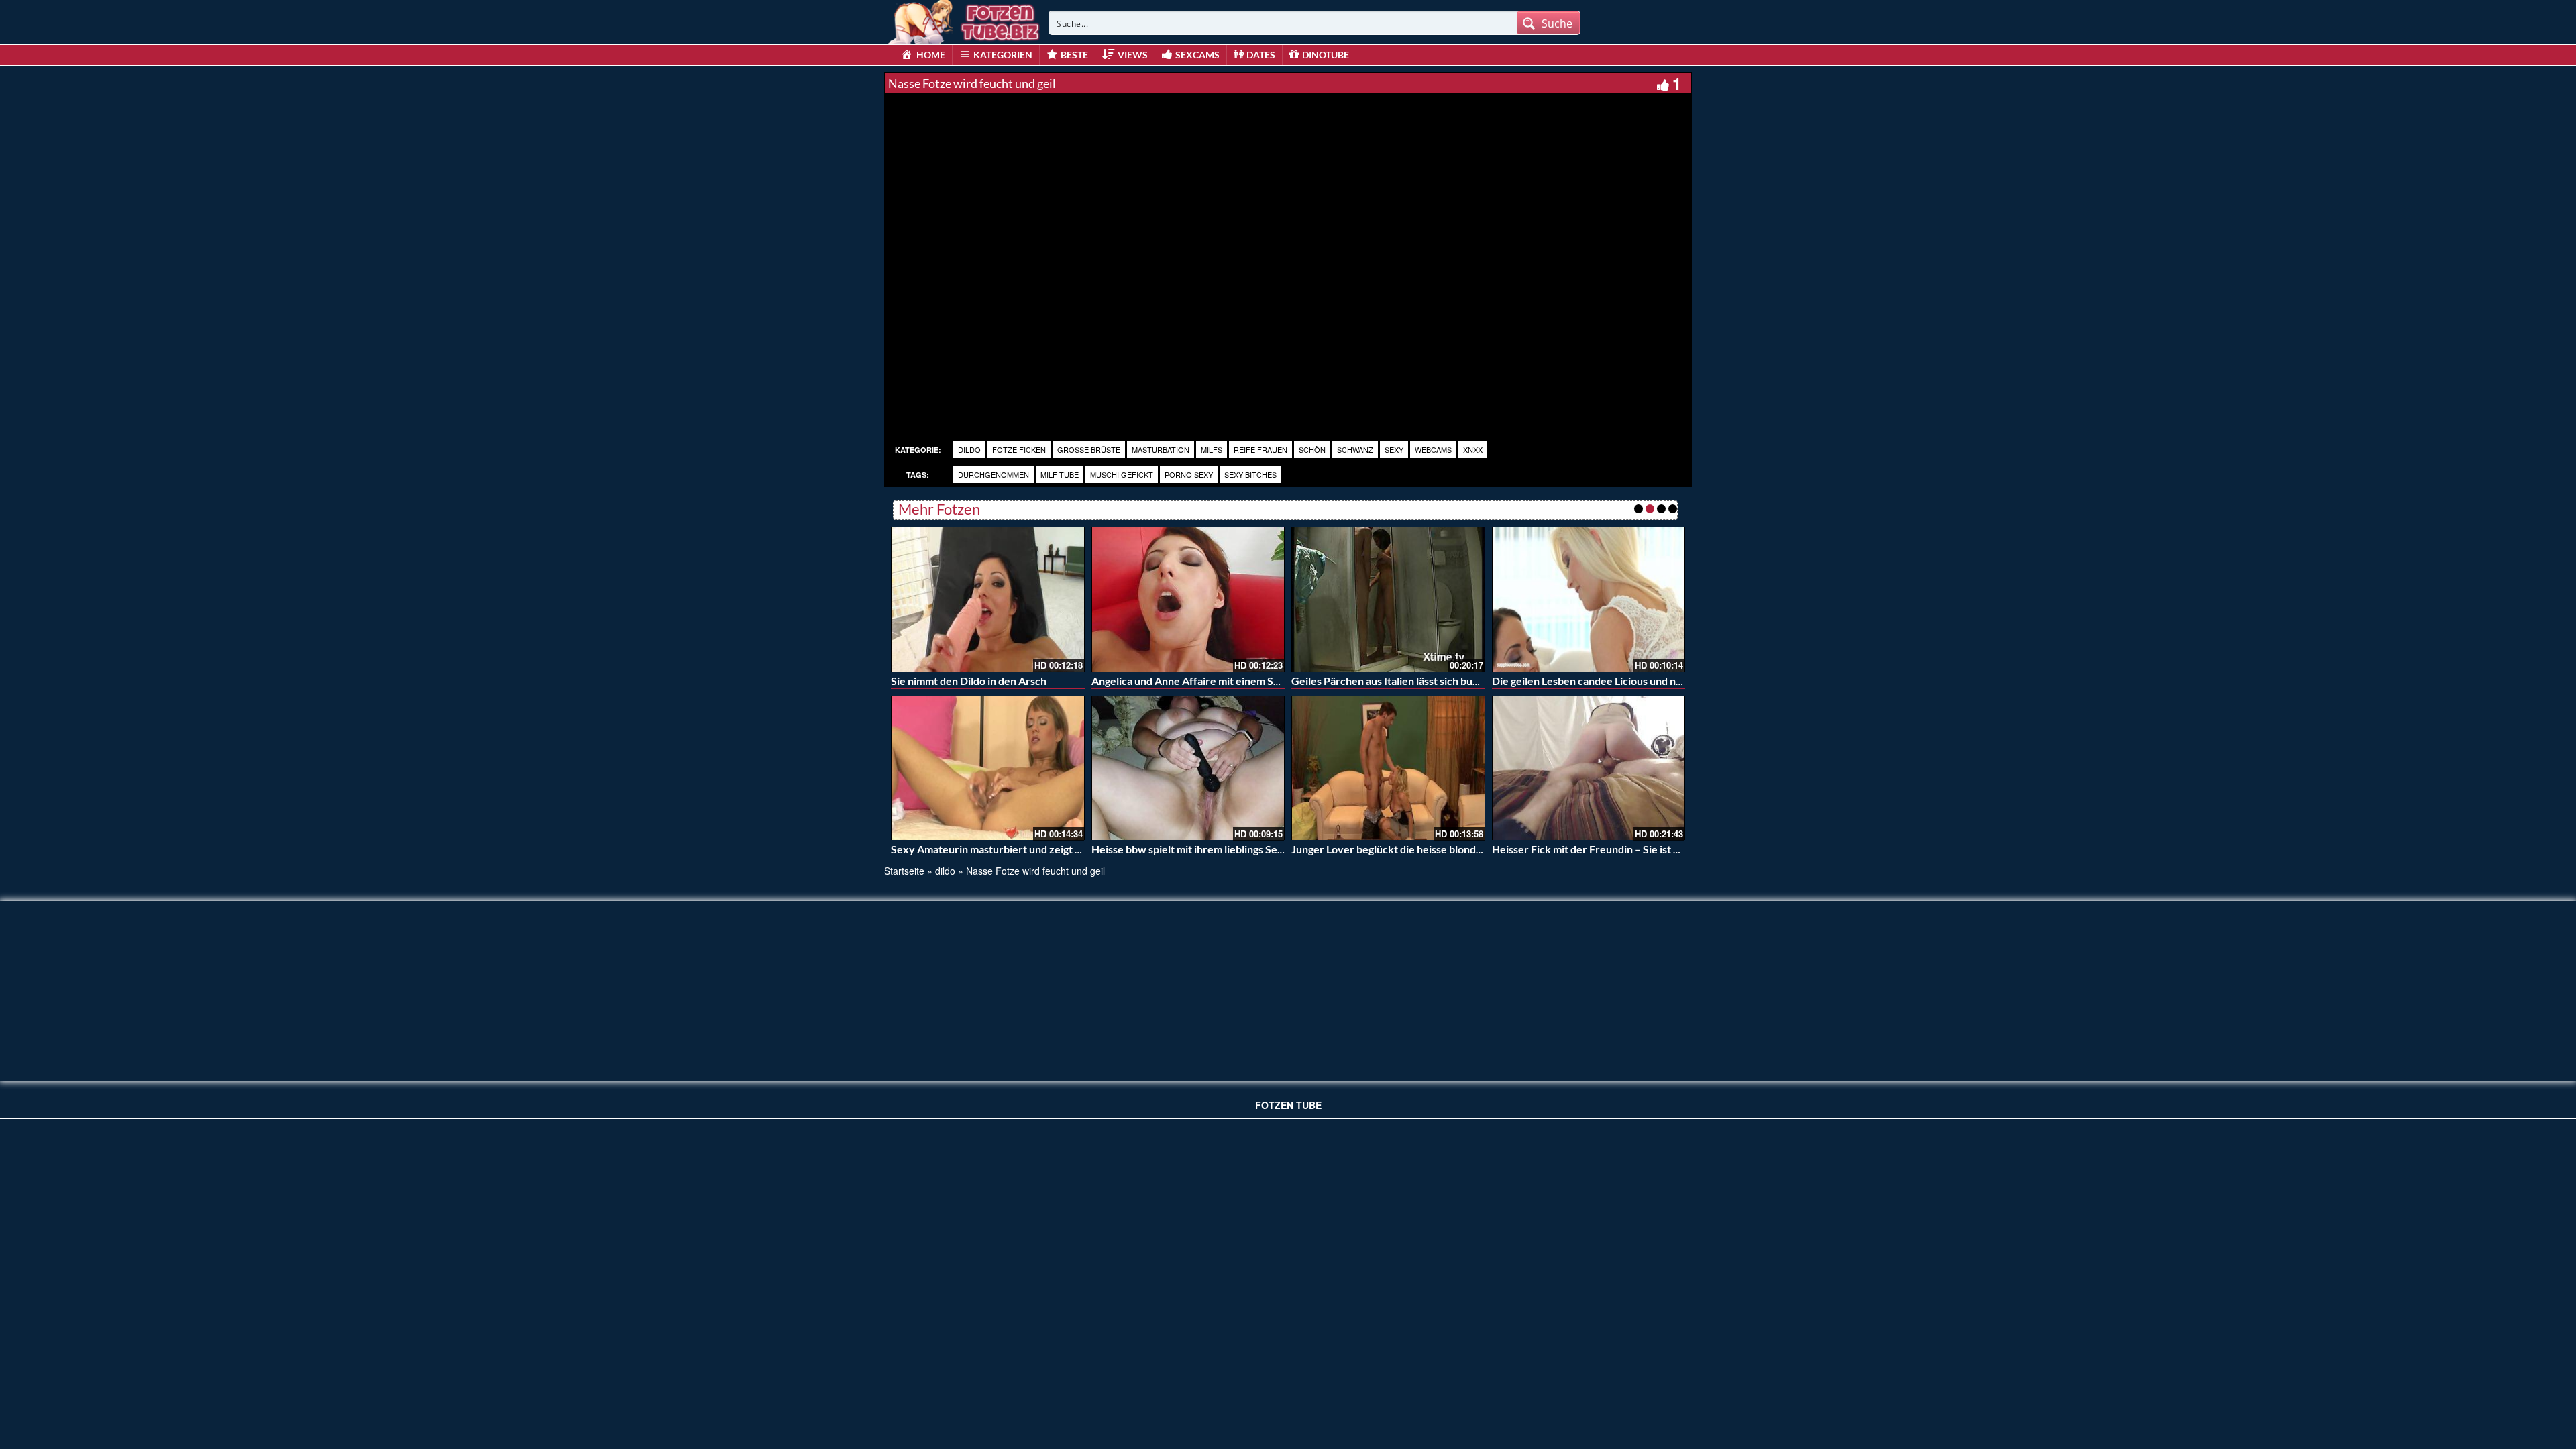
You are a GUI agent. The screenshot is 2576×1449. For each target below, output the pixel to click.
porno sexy (1189, 474)
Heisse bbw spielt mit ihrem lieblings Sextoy (1195, 849)
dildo (969, 449)
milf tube (1060, 474)
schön (1312, 449)
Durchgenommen (994, 474)
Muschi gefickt (1122, 474)
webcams (1433, 449)
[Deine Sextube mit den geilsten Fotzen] (965, 20)
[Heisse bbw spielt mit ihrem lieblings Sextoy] (1188, 768)
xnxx (1473, 449)
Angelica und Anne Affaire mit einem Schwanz (1201, 681)
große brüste (1089, 449)
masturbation (1161, 449)
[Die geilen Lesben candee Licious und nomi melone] (1589, 599)
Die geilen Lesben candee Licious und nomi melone (1611, 681)
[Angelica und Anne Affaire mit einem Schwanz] (1188, 599)
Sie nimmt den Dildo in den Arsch (969, 681)
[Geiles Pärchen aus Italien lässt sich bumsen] (1388, 599)
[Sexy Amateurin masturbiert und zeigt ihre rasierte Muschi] (988, 768)
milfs (1212, 449)
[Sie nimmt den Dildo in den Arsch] (988, 599)
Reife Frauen (1260, 449)
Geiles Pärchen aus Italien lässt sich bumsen (1395, 681)
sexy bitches (1250, 474)
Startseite (904, 871)
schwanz (1355, 449)
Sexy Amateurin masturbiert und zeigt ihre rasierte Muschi (1031, 849)
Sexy (1394, 449)
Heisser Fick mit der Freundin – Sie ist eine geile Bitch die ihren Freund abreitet (1680, 849)
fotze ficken (1019, 449)
